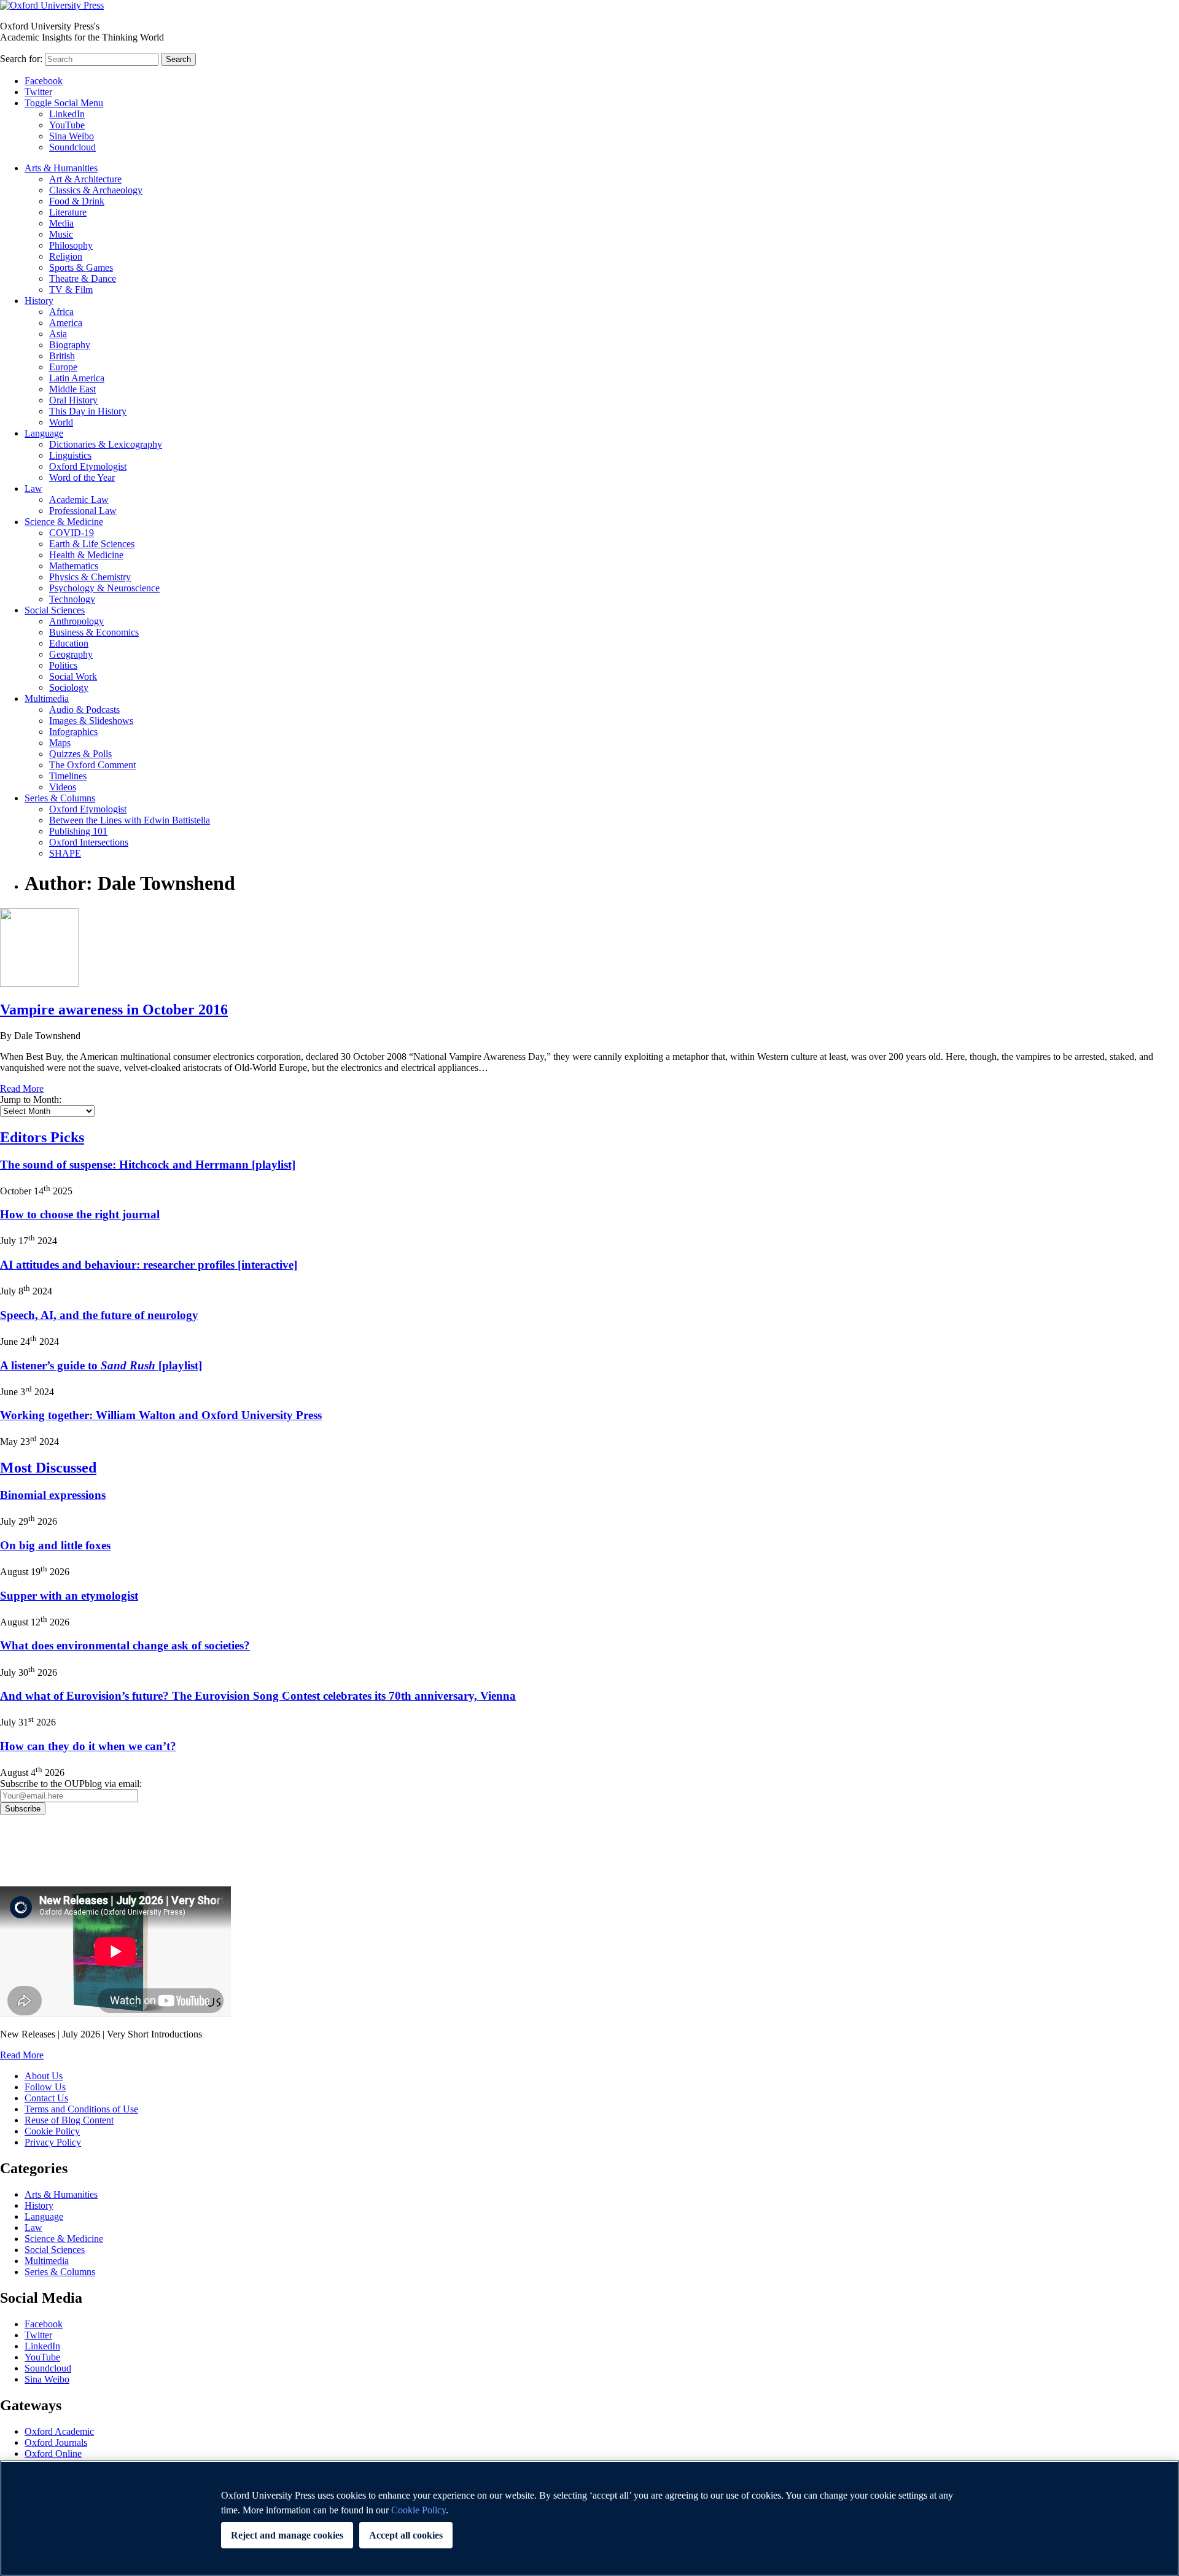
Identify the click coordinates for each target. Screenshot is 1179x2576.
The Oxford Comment (92, 765)
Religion (66, 256)
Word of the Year (82, 477)
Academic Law (79, 500)
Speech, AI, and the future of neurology (99, 1315)
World (61, 422)
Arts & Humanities (61, 168)
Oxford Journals (56, 2442)
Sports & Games (81, 267)
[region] (589, 2518)
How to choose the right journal (80, 1214)
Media (61, 223)
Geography (71, 654)
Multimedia (47, 698)
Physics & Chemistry (90, 577)
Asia (58, 334)
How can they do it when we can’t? (88, 1746)
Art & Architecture (85, 179)
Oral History (73, 400)
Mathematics (74, 566)
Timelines (68, 776)
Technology (72, 599)
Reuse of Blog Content (69, 2120)
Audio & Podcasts (84, 710)
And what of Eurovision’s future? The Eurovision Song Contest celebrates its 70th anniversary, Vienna (258, 1696)
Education (69, 643)
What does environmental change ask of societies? (125, 1645)
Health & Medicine (86, 555)
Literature (68, 212)
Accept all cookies (406, 2535)
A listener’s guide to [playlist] (101, 1365)
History (39, 301)
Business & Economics (94, 632)
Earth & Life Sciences (92, 544)
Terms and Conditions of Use (81, 2109)
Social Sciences (55, 610)
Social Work (73, 676)
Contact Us (46, 2098)
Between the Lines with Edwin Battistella (130, 820)
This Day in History (88, 411)
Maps (60, 743)
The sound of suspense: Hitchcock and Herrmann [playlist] (148, 1165)
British (62, 356)
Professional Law (83, 511)
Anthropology (76, 621)
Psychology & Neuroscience (104, 588)
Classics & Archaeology (96, 190)
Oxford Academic (59, 2431)
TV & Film (71, 290)
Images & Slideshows (91, 721)
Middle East (72, 389)
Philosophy (71, 245)
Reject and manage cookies (287, 2535)
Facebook (44, 81)
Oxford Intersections (89, 842)
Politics (63, 665)
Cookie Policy (52, 2131)
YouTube (67, 125)
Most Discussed (48, 1468)
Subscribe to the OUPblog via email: (71, 1784)
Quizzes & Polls (80, 754)
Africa (61, 312)
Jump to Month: (31, 1099)
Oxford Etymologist (88, 466)
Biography (70, 345)
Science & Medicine (64, 522)
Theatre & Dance (83, 278)
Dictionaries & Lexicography (106, 444)
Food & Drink (77, 201)
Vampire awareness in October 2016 (114, 1010)
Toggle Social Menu (64, 103)
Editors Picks (42, 1137)
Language (44, 433)
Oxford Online (53, 2453)
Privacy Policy (35, 1858)
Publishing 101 (78, 831)
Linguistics (70, 455)
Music (61, 234)
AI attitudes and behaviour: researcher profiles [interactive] (149, 1265)
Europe (63, 367)
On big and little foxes (55, 1545)
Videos (63, 787)
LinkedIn (67, 114)
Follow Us (45, 2087)
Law (33, 488)
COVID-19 (72, 533)
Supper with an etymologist (69, 1596)
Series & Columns (60, 798)
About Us (44, 2076)
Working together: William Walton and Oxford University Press (161, 1415)
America (66, 323)
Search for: (21, 59)
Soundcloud (72, 147)
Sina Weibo (72, 136)
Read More (22, 1088)
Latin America (77, 378)
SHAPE (65, 853)
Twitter (38, 92)
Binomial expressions (53, 1495)
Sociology (69, 687)
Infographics (73, 732)
